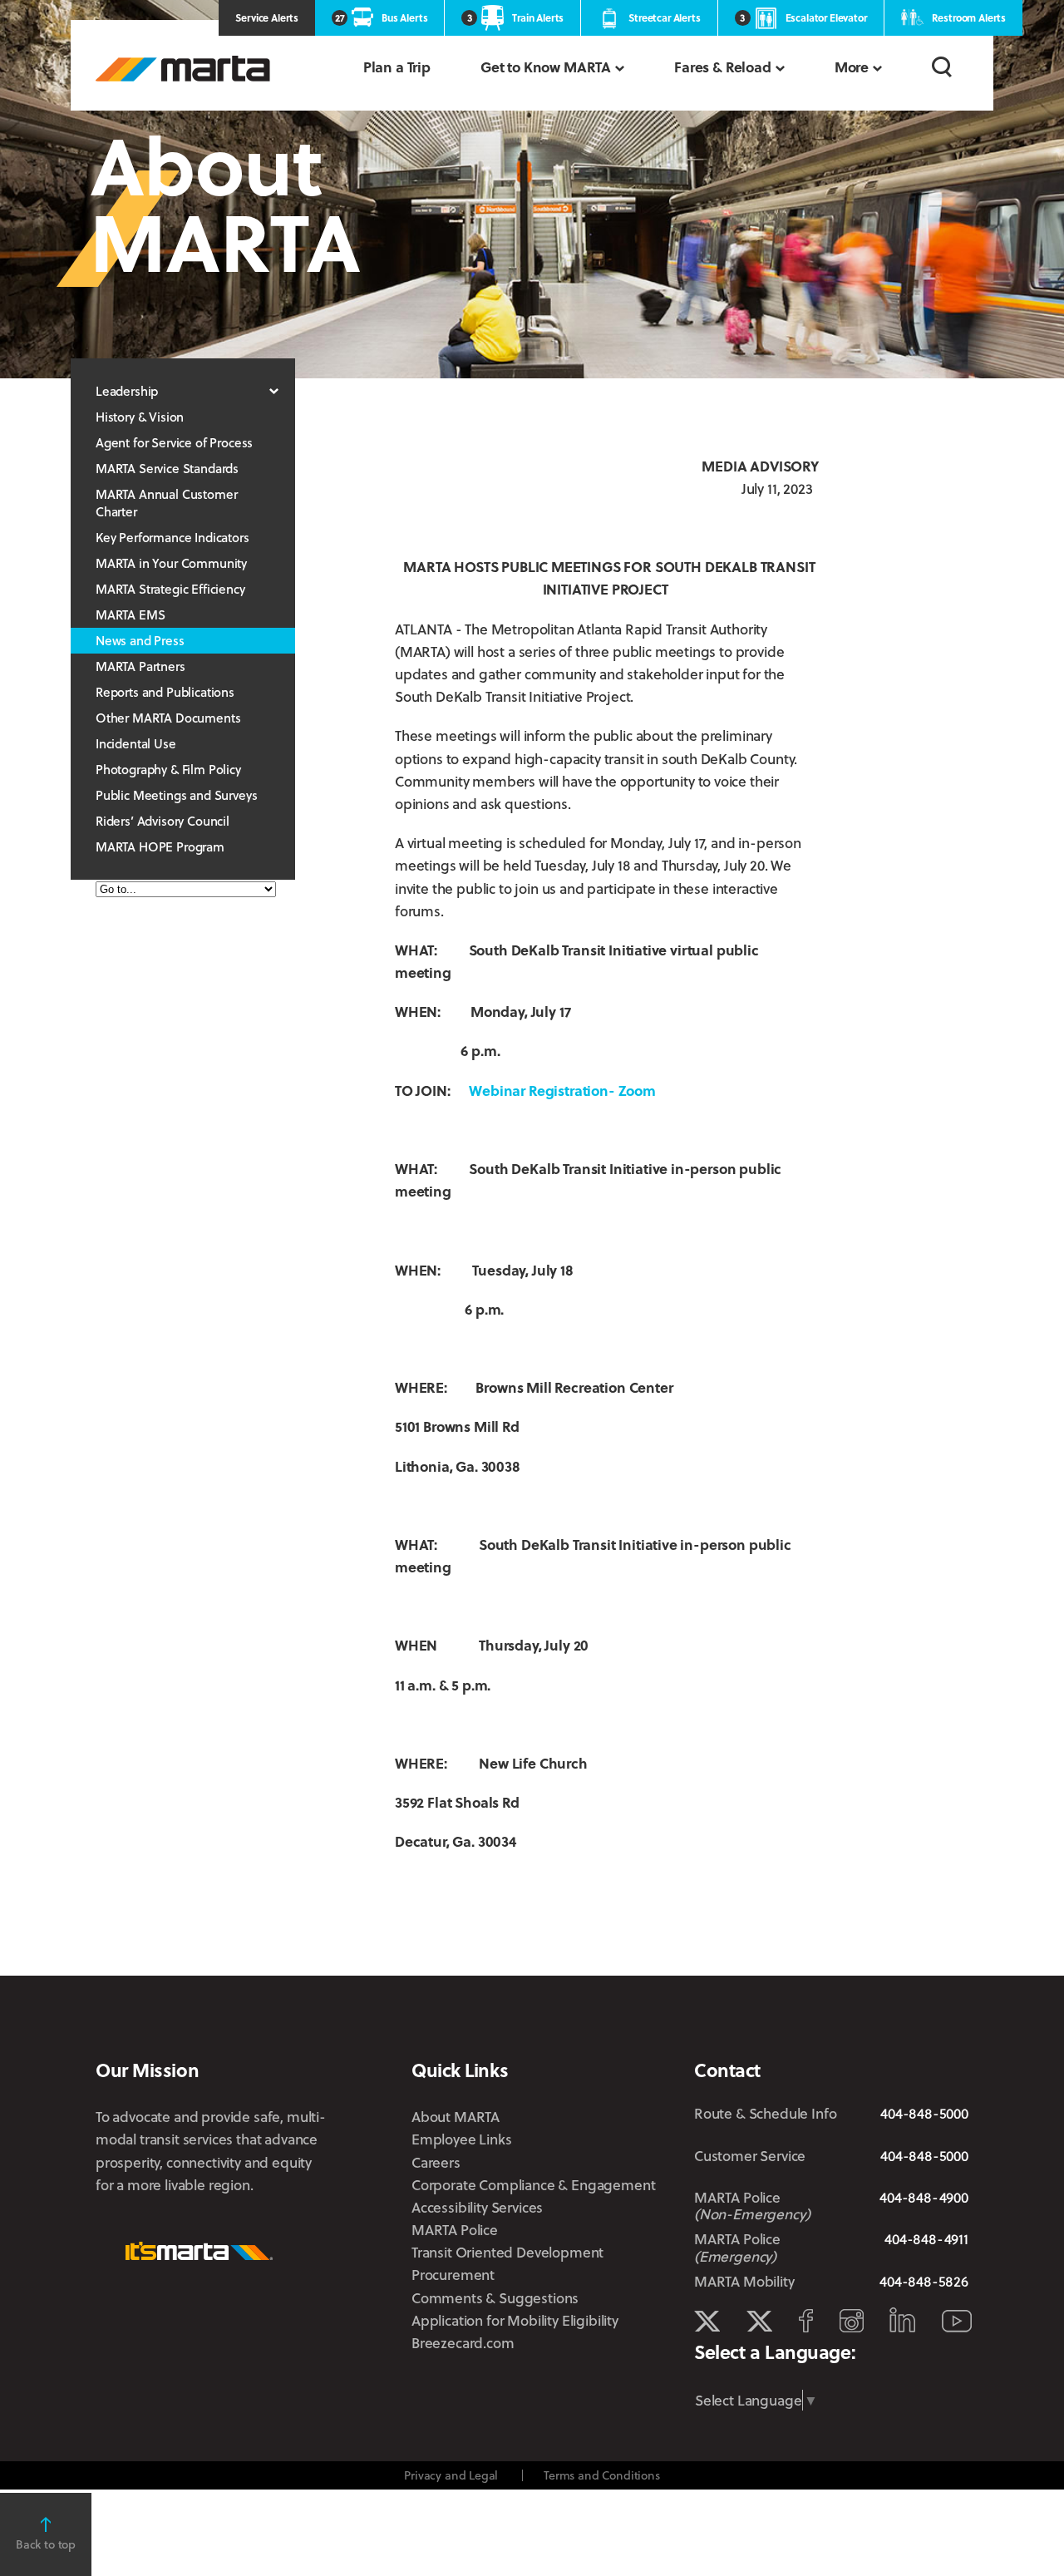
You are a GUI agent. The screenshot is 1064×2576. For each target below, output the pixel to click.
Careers (436, 2162)
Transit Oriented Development (507, 2252)
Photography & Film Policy (168, 769)
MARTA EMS (130, 614)
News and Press (140, 640)
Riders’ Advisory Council (163, 821)
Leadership (127, 391)
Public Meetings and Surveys (176, 795)
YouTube (957, 2321)
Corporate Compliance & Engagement (533, 2185)
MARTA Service (759, 2322)
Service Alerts (267, 17)
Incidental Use (136, 743)
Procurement (453, 2275)
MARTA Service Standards (167, 468)
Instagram (852, 2321)
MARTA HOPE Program (160, 846)
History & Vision (140, 417)
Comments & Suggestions (495, 2298)
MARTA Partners (140, 666)
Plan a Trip (397, 67)
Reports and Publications (165, 692)
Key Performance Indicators (172, 537)
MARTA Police (455, 2230)
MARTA (183, 69)
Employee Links (462, 2139)
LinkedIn (902, 2320)
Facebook (806, 2321)
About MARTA (456, 2117)
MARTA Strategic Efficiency (170, 589)
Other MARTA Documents (168, 718)
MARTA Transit (707, 2322)
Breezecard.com (463, 2343)
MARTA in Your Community (171, 563)
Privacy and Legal (451, 2475)
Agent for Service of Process (174, 442)
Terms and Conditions (602, 2475)
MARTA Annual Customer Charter (166, 503)
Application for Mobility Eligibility (515, 2320)
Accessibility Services (477, 2207)
